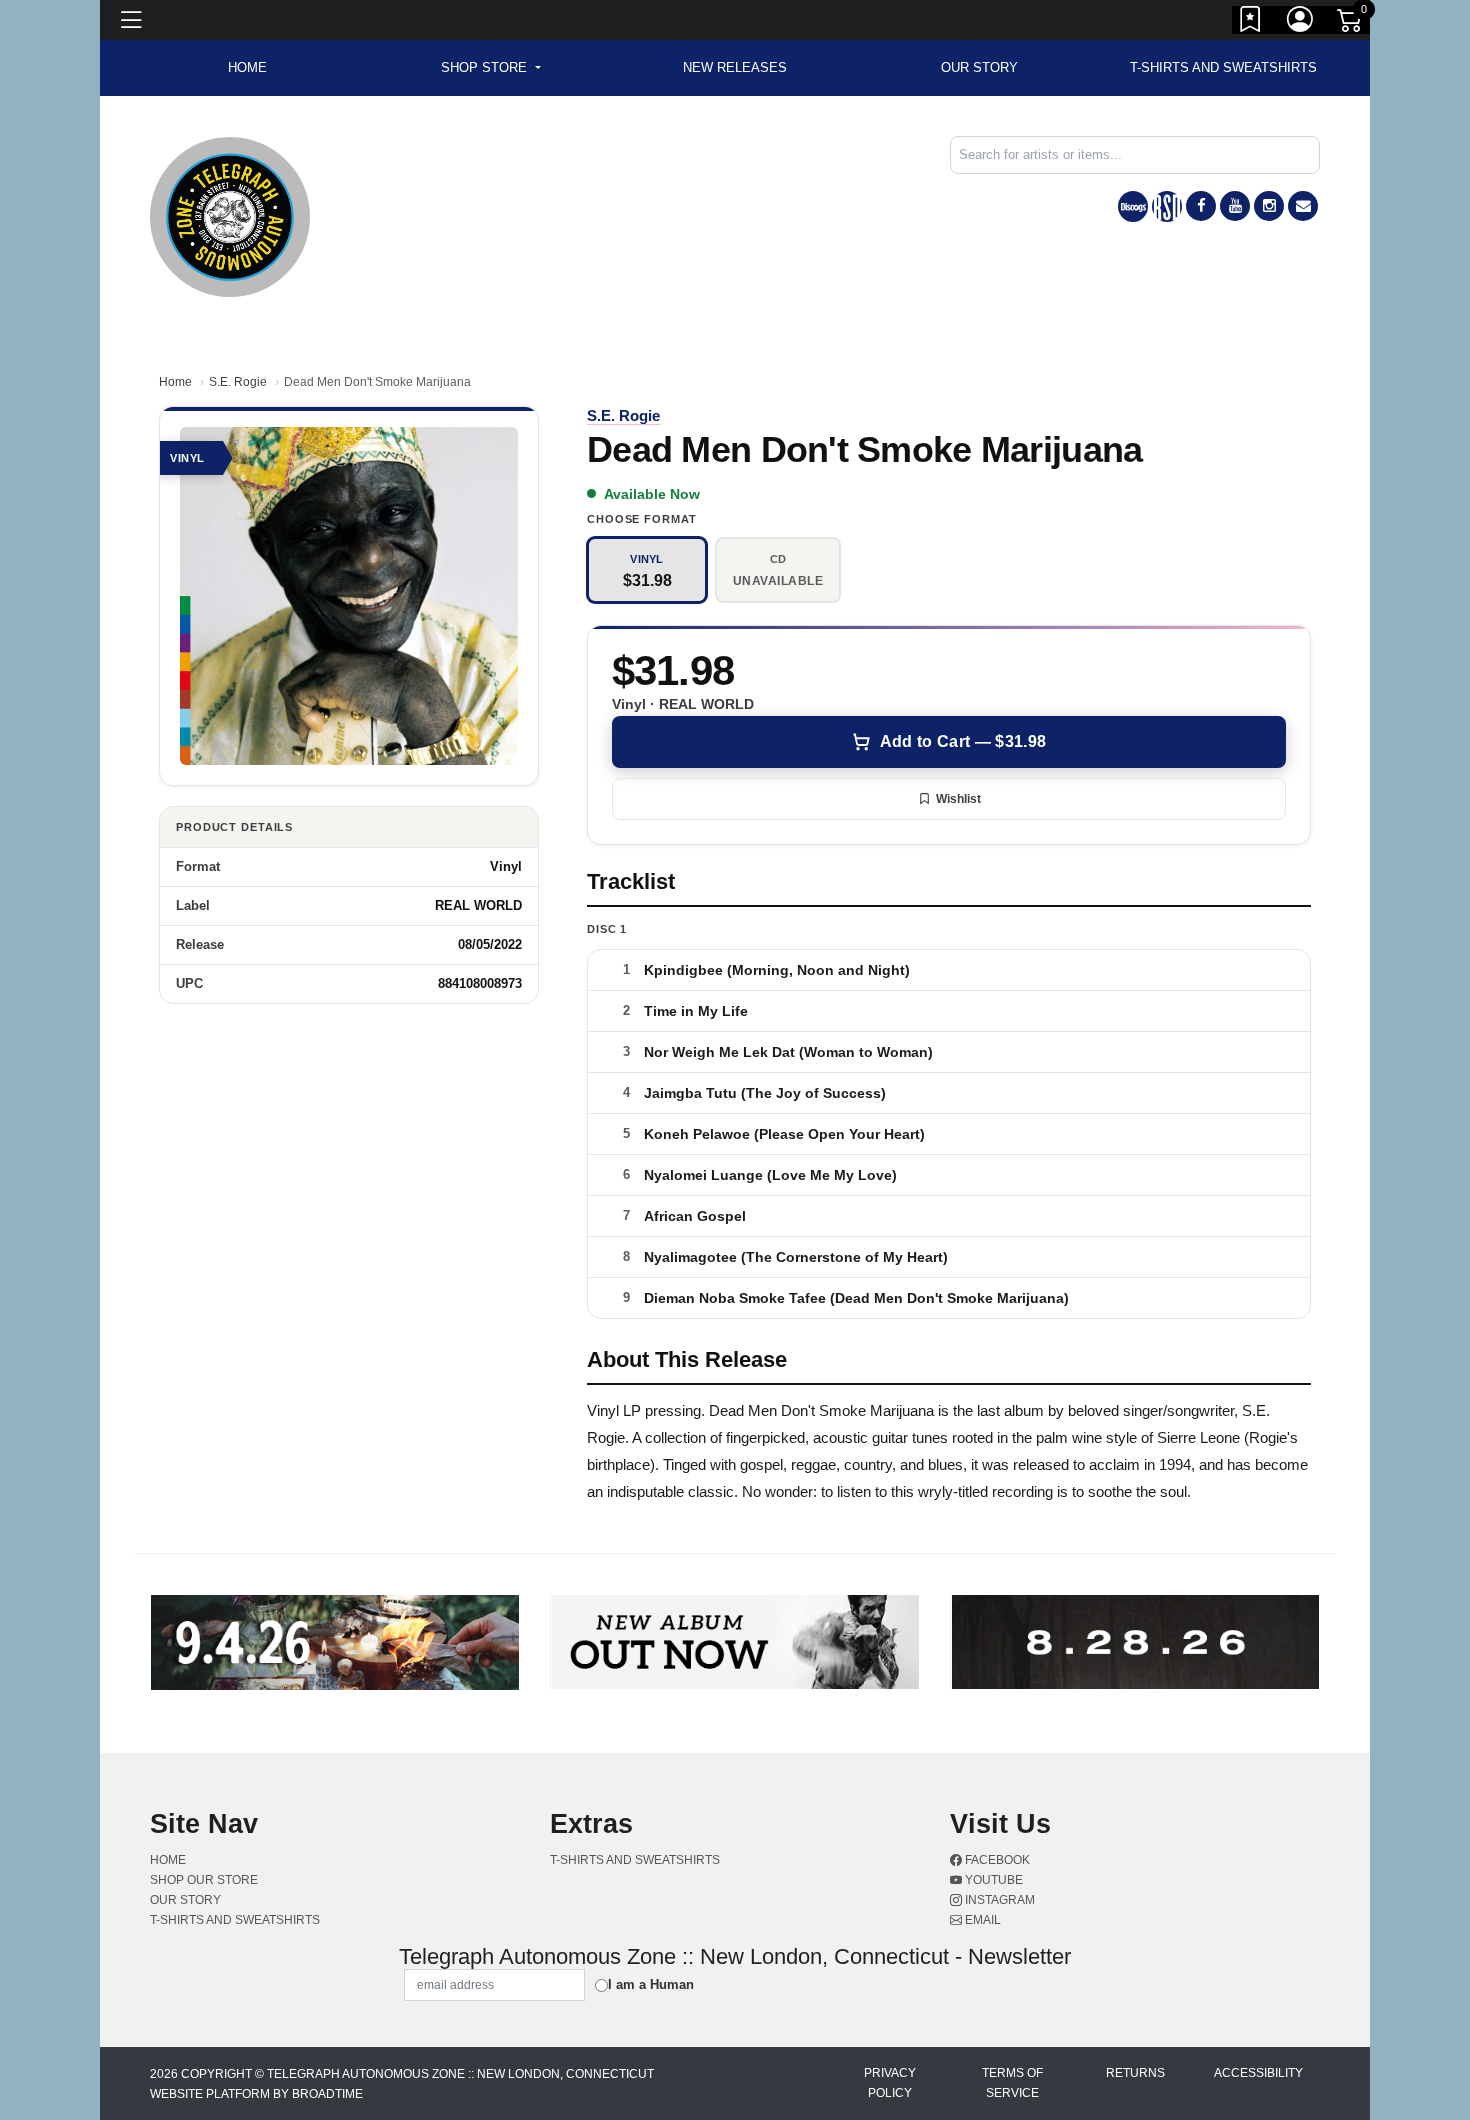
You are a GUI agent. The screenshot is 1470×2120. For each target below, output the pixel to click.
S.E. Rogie (238, 382)
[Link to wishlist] (1251, 23)
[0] (1351, 24)
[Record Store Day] (1167, 206)
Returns (1135, 2073)
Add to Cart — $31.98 (963, 741)
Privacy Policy (890, 2083)
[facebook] (1201, 206)
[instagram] (1269, 206)
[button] (490, 68)
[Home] (230, 215)
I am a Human (651, 1984)
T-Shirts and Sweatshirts (1223, 67)
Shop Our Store (204, 1880)
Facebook (996, 1860)
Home (175, 382)
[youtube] (1235, 206)
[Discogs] (1133, 206)
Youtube (992, 1880)
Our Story (979, 67)
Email (981, 1920)
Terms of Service (1012, 2083)
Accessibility (1258, 2073)
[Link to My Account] (1301, 23)
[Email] (1303, 206)
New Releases (735, 67)
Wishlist (958, 799)
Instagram (998, 1900)
